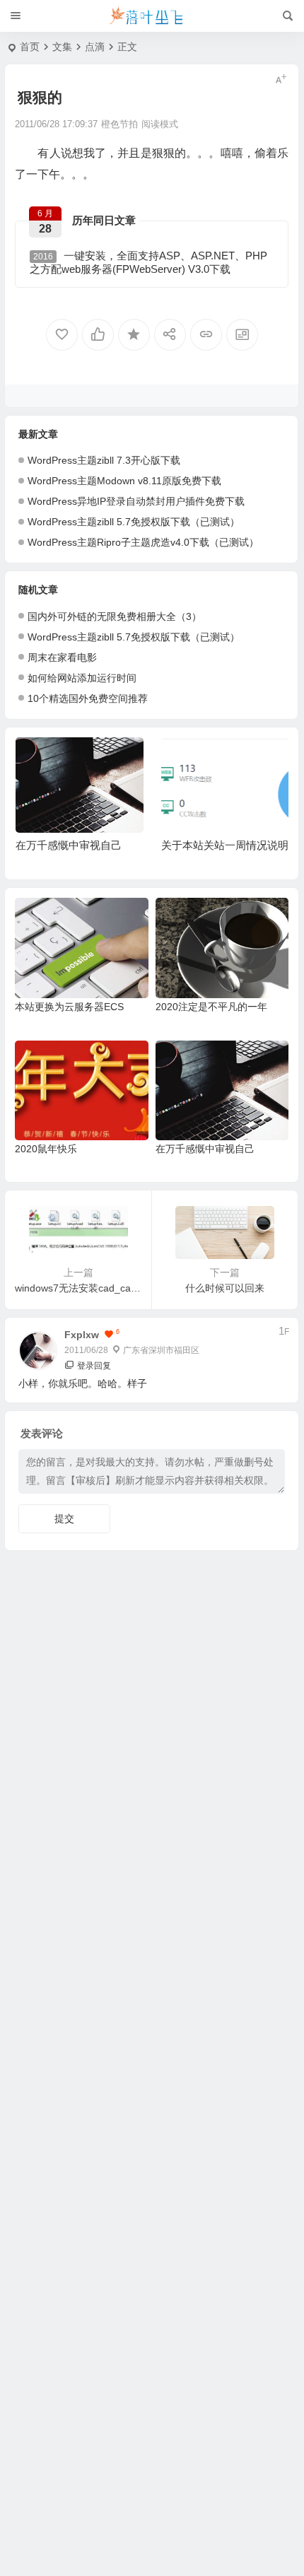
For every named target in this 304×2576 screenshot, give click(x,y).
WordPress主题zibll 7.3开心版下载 (104, 460)
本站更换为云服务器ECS (69, 1007)
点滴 (95, 47)
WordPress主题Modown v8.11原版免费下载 (124, 481)
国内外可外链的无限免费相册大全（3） (115, 616)
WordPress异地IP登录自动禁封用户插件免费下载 (136, 501)
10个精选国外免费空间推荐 (88, 698)
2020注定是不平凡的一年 (211, 1007)
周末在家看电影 (62, 657)
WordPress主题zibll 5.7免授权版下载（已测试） (134, 522)
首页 (30, 47)
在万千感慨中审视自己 (69, 845)
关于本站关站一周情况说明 (225, 845)
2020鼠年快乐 (46, 1149)
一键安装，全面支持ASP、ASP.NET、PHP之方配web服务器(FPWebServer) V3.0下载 (148, 262)
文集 (62, 47)
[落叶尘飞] (152, 16)
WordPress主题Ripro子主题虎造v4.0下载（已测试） (143, 542)
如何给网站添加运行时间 (82, 678)
